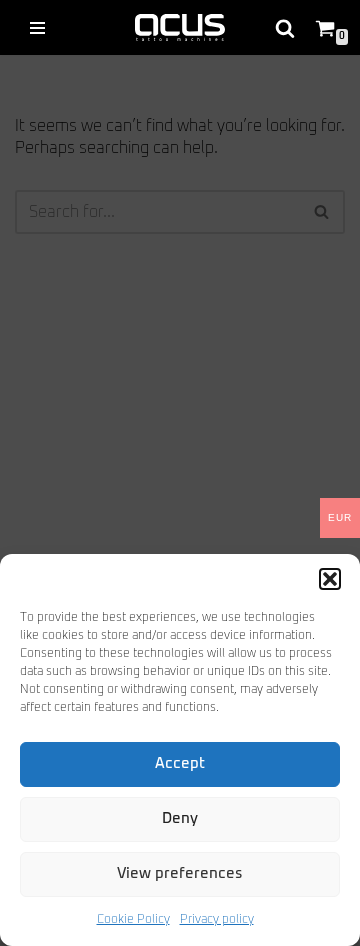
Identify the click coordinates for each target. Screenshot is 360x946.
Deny (180, 818)
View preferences (180, 873)
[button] (330, 579)
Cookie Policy (133, 920)
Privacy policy (217, 920)
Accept (180, 763)
